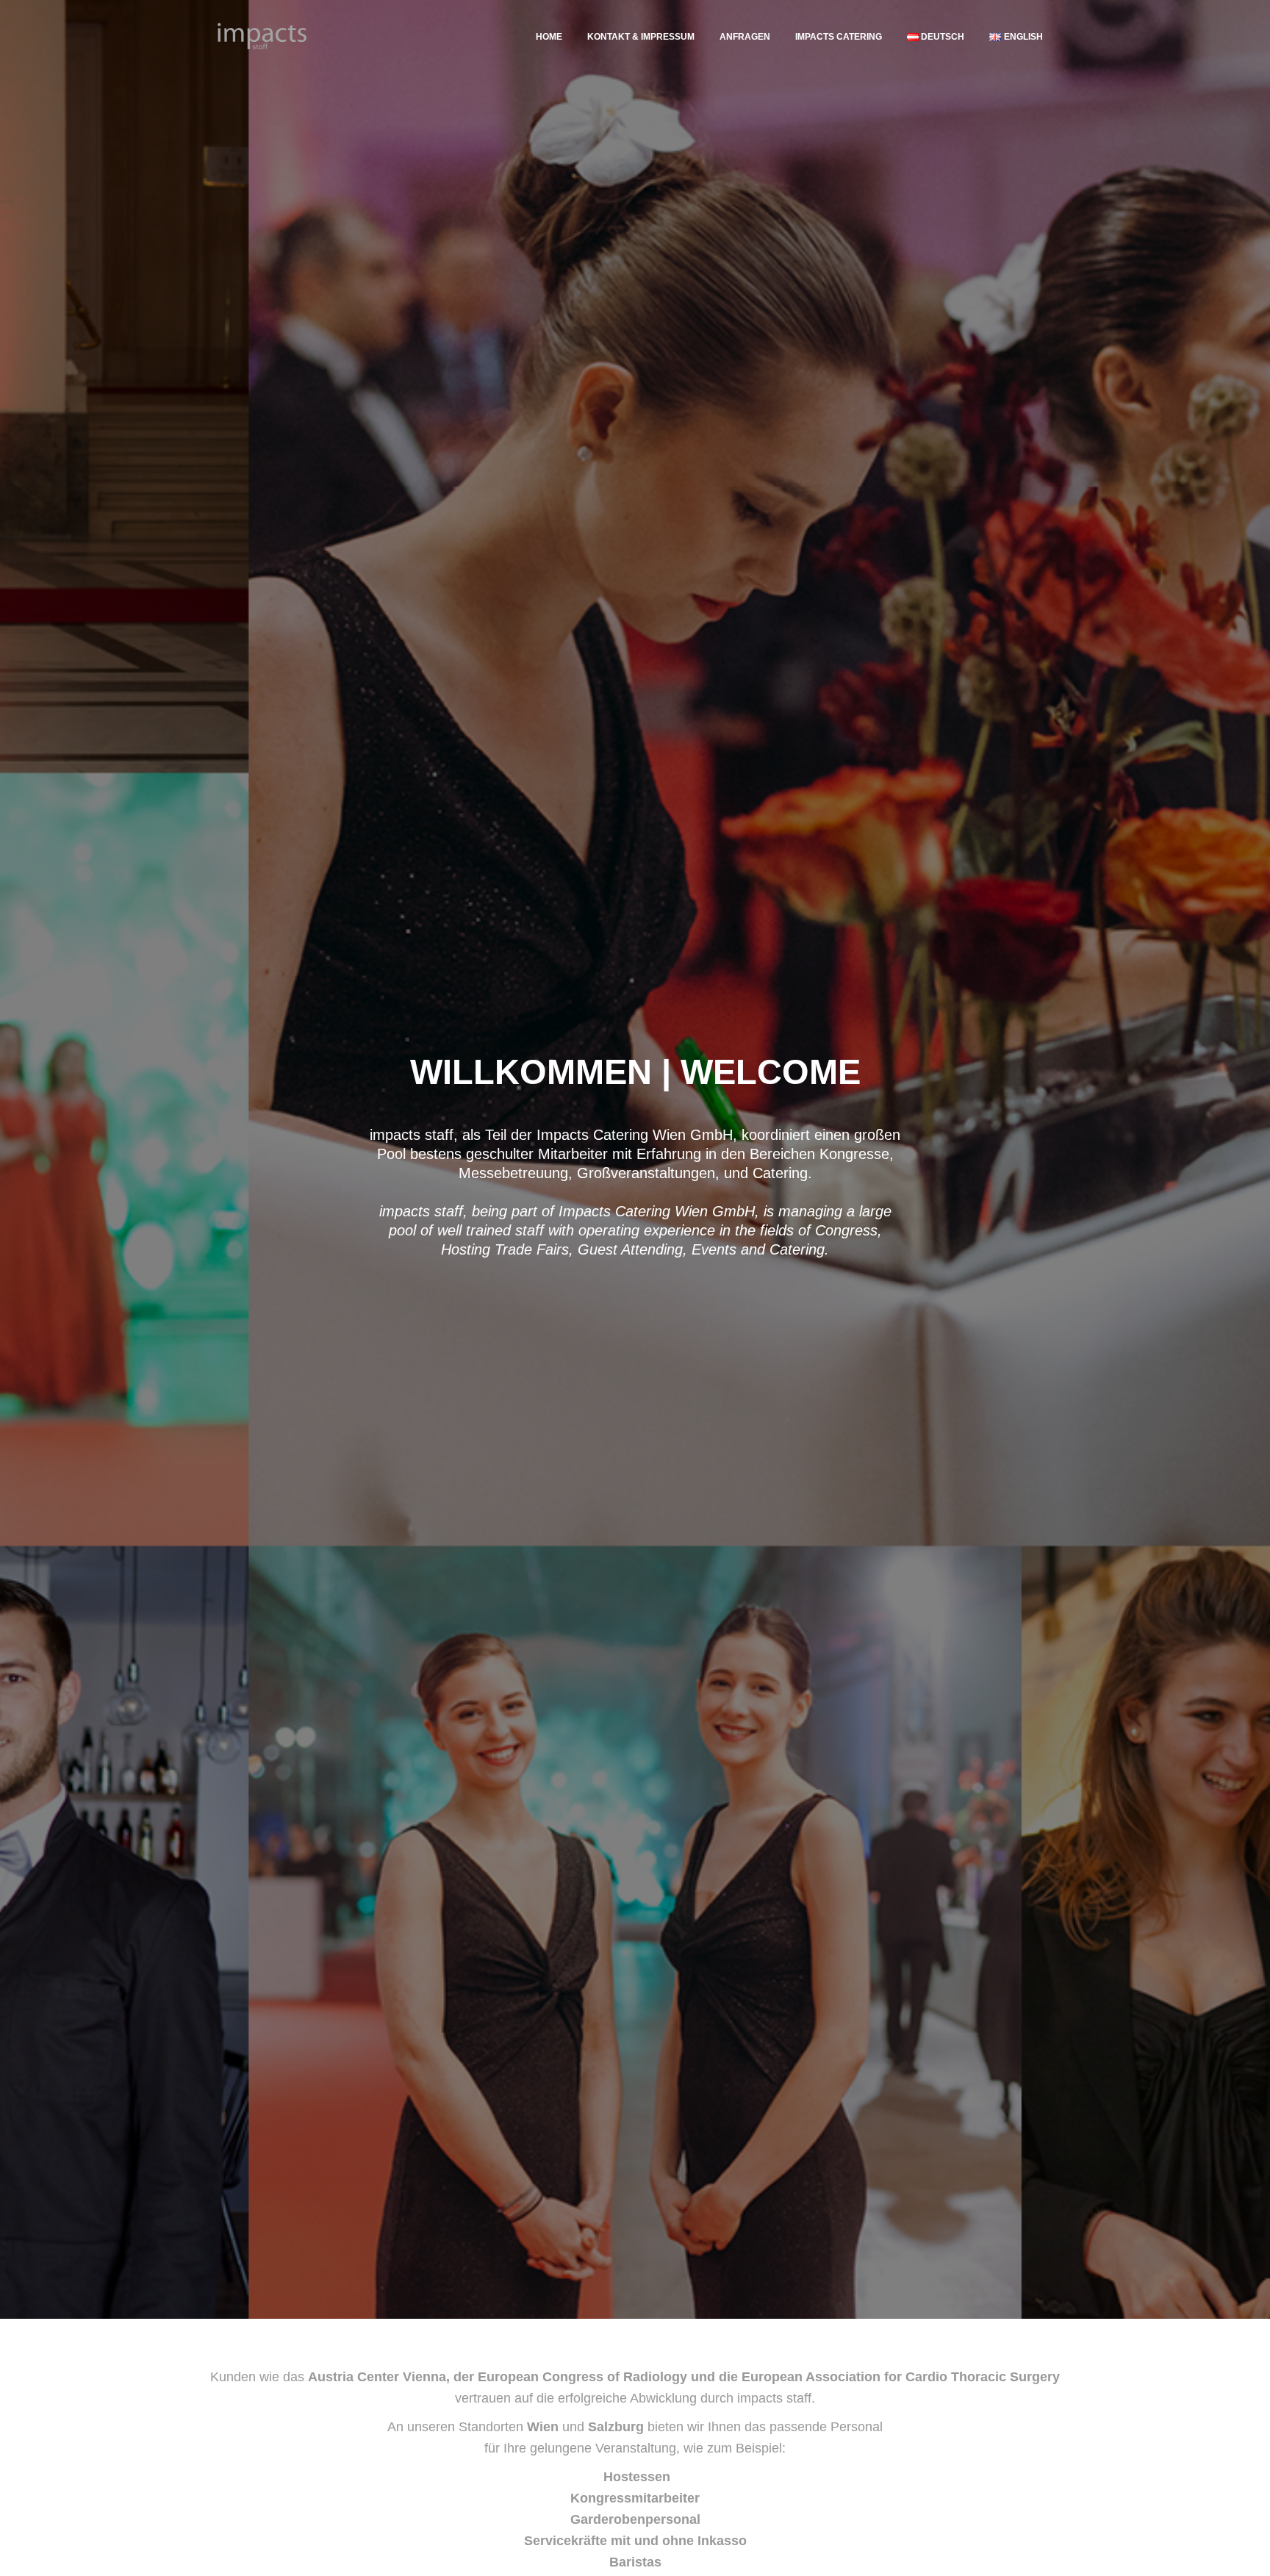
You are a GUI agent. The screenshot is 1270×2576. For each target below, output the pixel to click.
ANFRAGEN (745, 37)
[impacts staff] (262, 37)
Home (549, 37)
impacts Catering (839, 37)
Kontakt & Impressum (641, 37)
